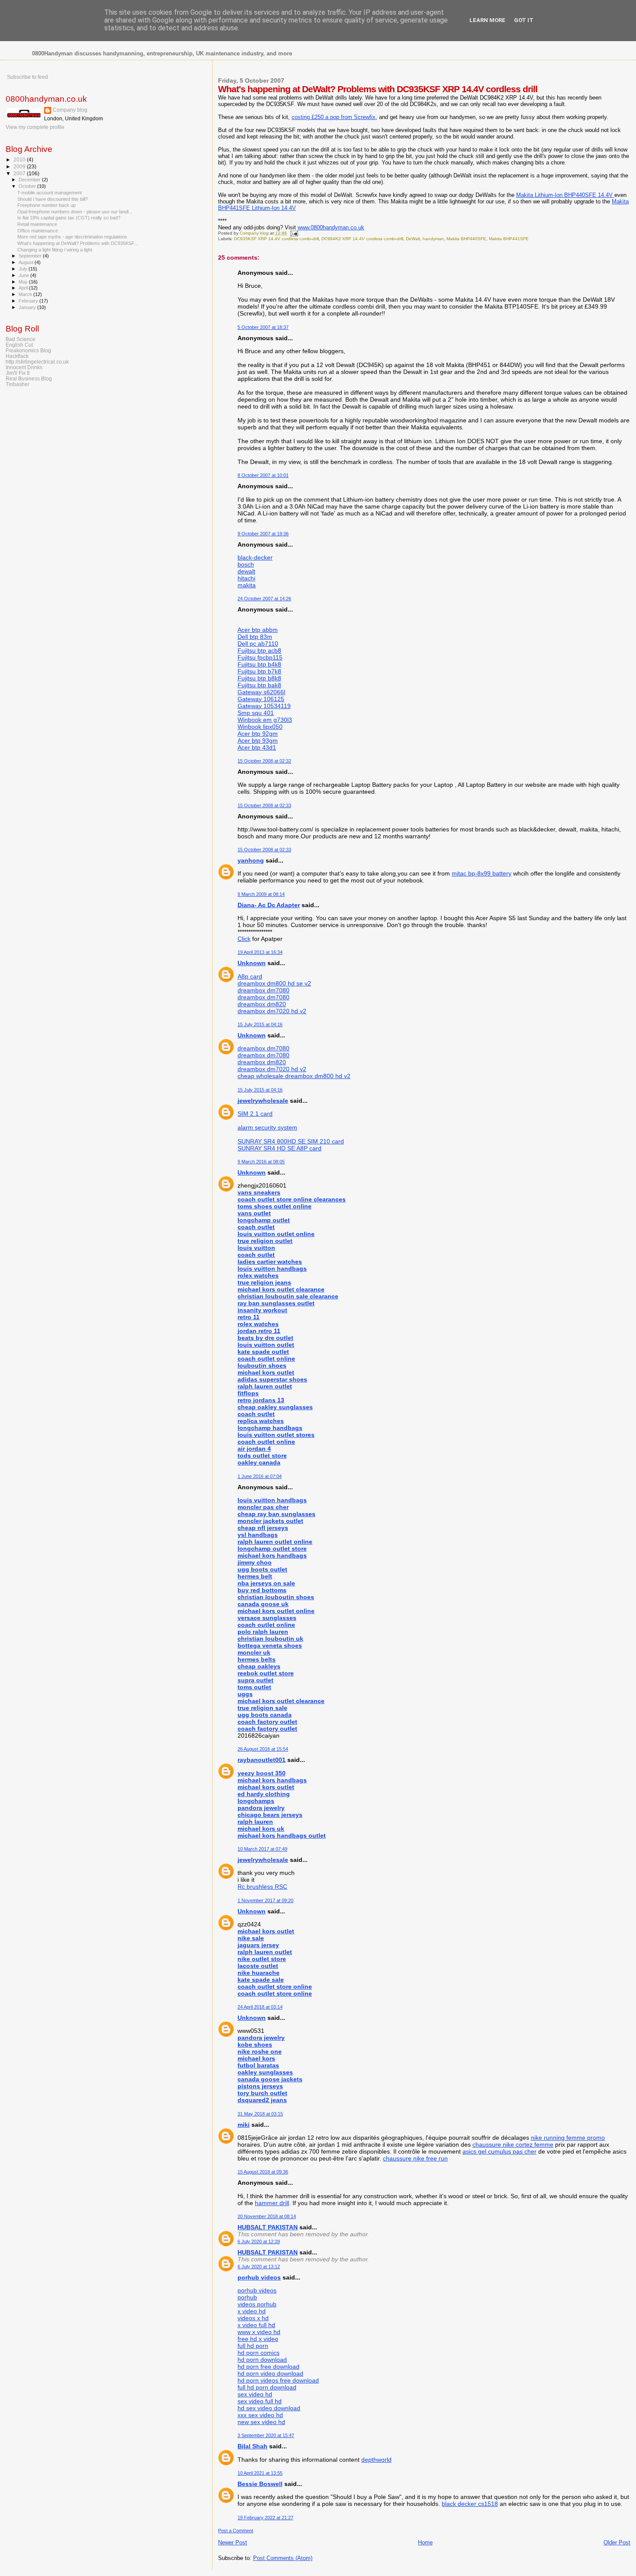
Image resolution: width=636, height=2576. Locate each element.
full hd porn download (267, 2387)
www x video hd (259, 2332)
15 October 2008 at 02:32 (264, 761)
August (27, 262)
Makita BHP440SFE (466, 239)
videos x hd (253, 2318)
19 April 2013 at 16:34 (260, 952)
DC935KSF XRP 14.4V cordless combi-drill (276, 239)
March (26, 294)
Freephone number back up (47, 205)
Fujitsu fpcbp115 (260, 657)
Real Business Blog (29, 378)
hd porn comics (259, 2353)
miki (244, 2125)
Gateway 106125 (261, 699)
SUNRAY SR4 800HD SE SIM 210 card (291, 1141)
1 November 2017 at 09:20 (265, 1900)
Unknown (252, 963)
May (24, 282)
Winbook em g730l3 (265, 720)
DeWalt (413, 239)
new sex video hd (261, 2422)
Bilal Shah (252, 2446)
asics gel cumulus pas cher (499, 2151)
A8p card (250, 976)
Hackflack (17, 356)
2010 (20, 159)
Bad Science (21, 339)
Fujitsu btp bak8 (259, 685)
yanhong (251, 860)
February (29, 301)
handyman (433, 239)
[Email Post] (294, 233)
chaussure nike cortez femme (513, 2145)
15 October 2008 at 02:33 (264, 805)
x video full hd (256, 2325)
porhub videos (259, 2277)
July (24, 269)
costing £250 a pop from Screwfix (334, 117)
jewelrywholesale (263, 1101)
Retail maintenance (37, 224)
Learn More (487, 20)
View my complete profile (35, 127)
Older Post (617, 2542)
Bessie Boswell (260, 2484)
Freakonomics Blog (28, 350)
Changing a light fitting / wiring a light (55, 250)
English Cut (19, 345)
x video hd (252, 2311)
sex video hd (255, 2394)
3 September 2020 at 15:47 (266, 2435)
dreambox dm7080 (263, 990)
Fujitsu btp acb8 (259, 650)
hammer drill (272, 2203)
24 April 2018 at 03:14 (260, 2007)
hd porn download (262, 2360)
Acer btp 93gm (258, 741)
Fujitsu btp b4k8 (259, 664)
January (28, 307)
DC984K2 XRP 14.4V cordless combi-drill (362, 239)
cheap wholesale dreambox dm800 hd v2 (294, 1076)
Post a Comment (236, 2531)
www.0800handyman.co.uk (331, 227)
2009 (20, 166)
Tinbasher (18, 384)
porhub (247, 2297)
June (24, 275)
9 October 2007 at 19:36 (263, 534)
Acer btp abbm (258, 630)
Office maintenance (38, 231)
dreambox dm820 (262, 1004)
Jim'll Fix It (18, 373)
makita (247, 585)
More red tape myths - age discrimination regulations (72, 237)
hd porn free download (268, 2367)
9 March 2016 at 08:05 (261, 1162)
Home (425, 2542)
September (31, 256)
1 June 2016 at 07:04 (260, 1476)
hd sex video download (269, 2408)
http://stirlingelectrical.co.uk (37, 362)
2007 (20, 173)
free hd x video (258, 2339)
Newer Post (233, 2542)
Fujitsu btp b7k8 (259, 671)
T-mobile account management (50, 193)
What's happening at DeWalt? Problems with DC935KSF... (78, 243)
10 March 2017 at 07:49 (262, 1849)
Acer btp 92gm (258, 734)
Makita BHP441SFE (509, 239)
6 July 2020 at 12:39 (259, 2241)
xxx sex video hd (260, 2415)
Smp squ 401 (256, 713)
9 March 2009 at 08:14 (261, 894)
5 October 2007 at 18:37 (263, 327)
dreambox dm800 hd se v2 (274, 983)
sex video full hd (260, 2401)
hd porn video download (270, 2373)
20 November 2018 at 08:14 (267, 2216)
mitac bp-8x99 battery (482, 873)
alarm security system (267, 1127)
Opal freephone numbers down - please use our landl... (75, 212)
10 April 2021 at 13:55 (260, 2473)
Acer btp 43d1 (257, 747)
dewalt (246, 571)
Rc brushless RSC (262, 1887)
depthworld (376, 2460)
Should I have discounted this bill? (53, 199)
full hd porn (253, 2346)
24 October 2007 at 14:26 (264, 599)
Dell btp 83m (255, 637)
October (28, 186)
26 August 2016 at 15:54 (263, 1749)
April (24, 288)
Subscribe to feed (27, 77)
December (30, 180)
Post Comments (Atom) (283, 2558)
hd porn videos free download (278, 2380)
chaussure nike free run (415, 2158)
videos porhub (257, 2304)
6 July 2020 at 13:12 (259, 2267)
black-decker (255, 557)
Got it (524, 20)
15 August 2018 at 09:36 (263, 2172)
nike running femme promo (568, 2138)
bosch (246, 564)
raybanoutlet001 (262, 1760)
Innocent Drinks (24, 367)
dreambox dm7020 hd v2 (272, 1011)
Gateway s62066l (261, 692)
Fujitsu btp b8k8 (259, 678)
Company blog (70, 110)
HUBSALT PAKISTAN (268, 2227)
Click (244, 939)
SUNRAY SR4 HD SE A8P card (279, 1148)
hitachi (246, 578)
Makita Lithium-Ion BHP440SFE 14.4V (565, 195)
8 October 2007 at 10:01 (263, 475)
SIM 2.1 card (255, 1114)
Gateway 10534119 (264, 706)
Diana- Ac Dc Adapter (269, 905)
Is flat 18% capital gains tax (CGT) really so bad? (69, 218)
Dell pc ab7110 (258, 644)
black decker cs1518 (470, 2504)
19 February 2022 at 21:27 (265, 2518)
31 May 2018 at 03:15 (260, 2114)
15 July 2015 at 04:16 (260, 1024)
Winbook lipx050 (260, 727)
